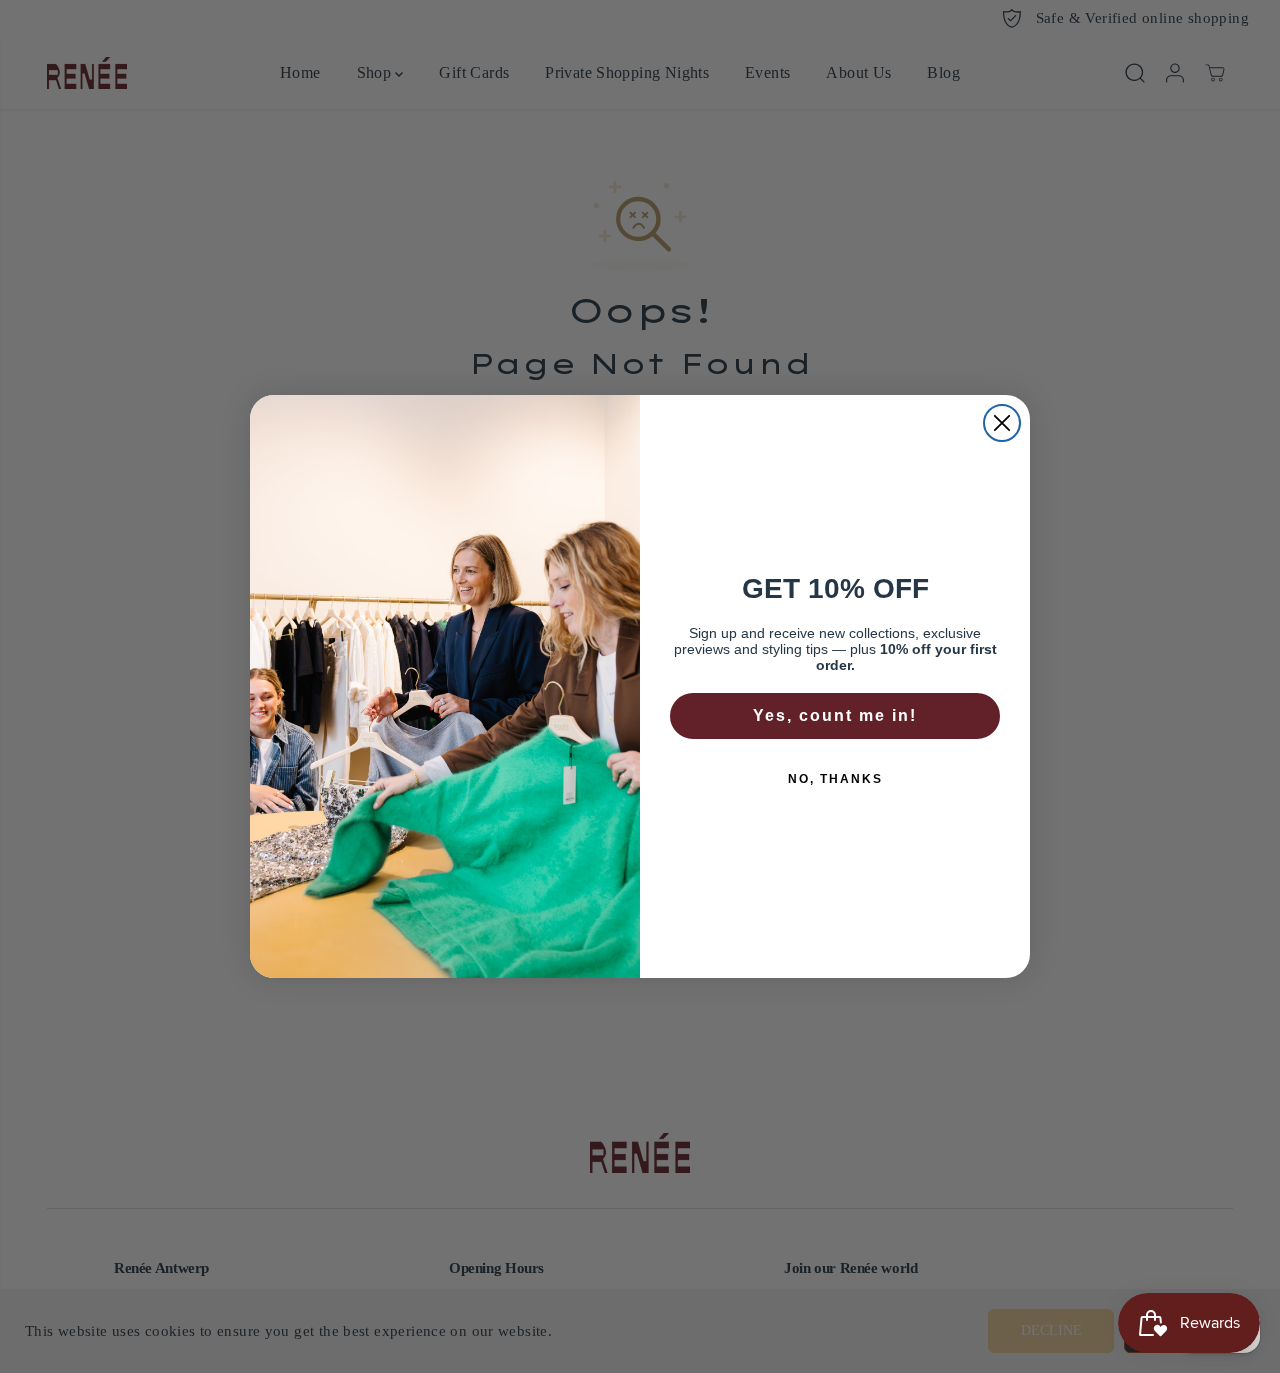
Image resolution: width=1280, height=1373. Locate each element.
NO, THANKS (835, 779)
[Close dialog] (1002, 423)
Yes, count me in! (835, 715)
